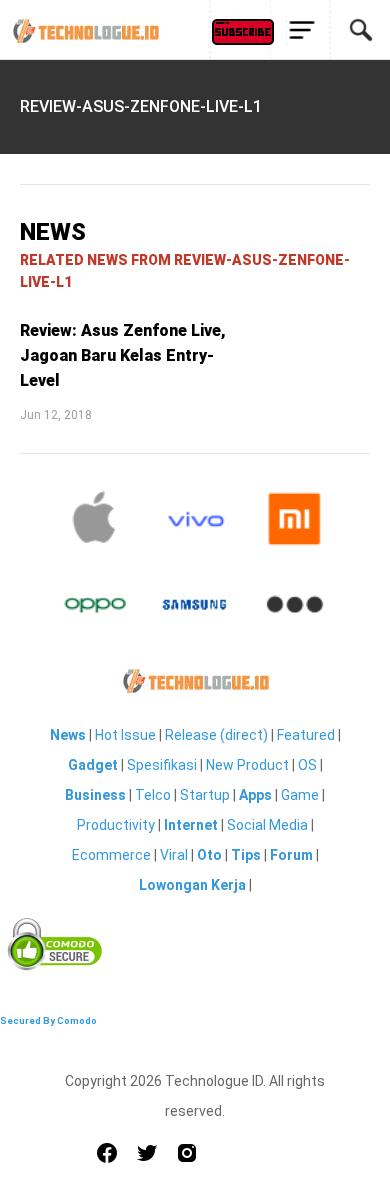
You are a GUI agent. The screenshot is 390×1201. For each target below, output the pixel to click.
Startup (205, 795)
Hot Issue (125, 735)
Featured (306, 735)
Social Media (267, 825)
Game (300, 795)
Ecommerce (111, 855)
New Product (247, 765)
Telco (153, 795)
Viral (174, 855)
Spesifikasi (162, 765)
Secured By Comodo (48, 1020)
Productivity (116, 825)
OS (307, 765)
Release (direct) (216, 735)
